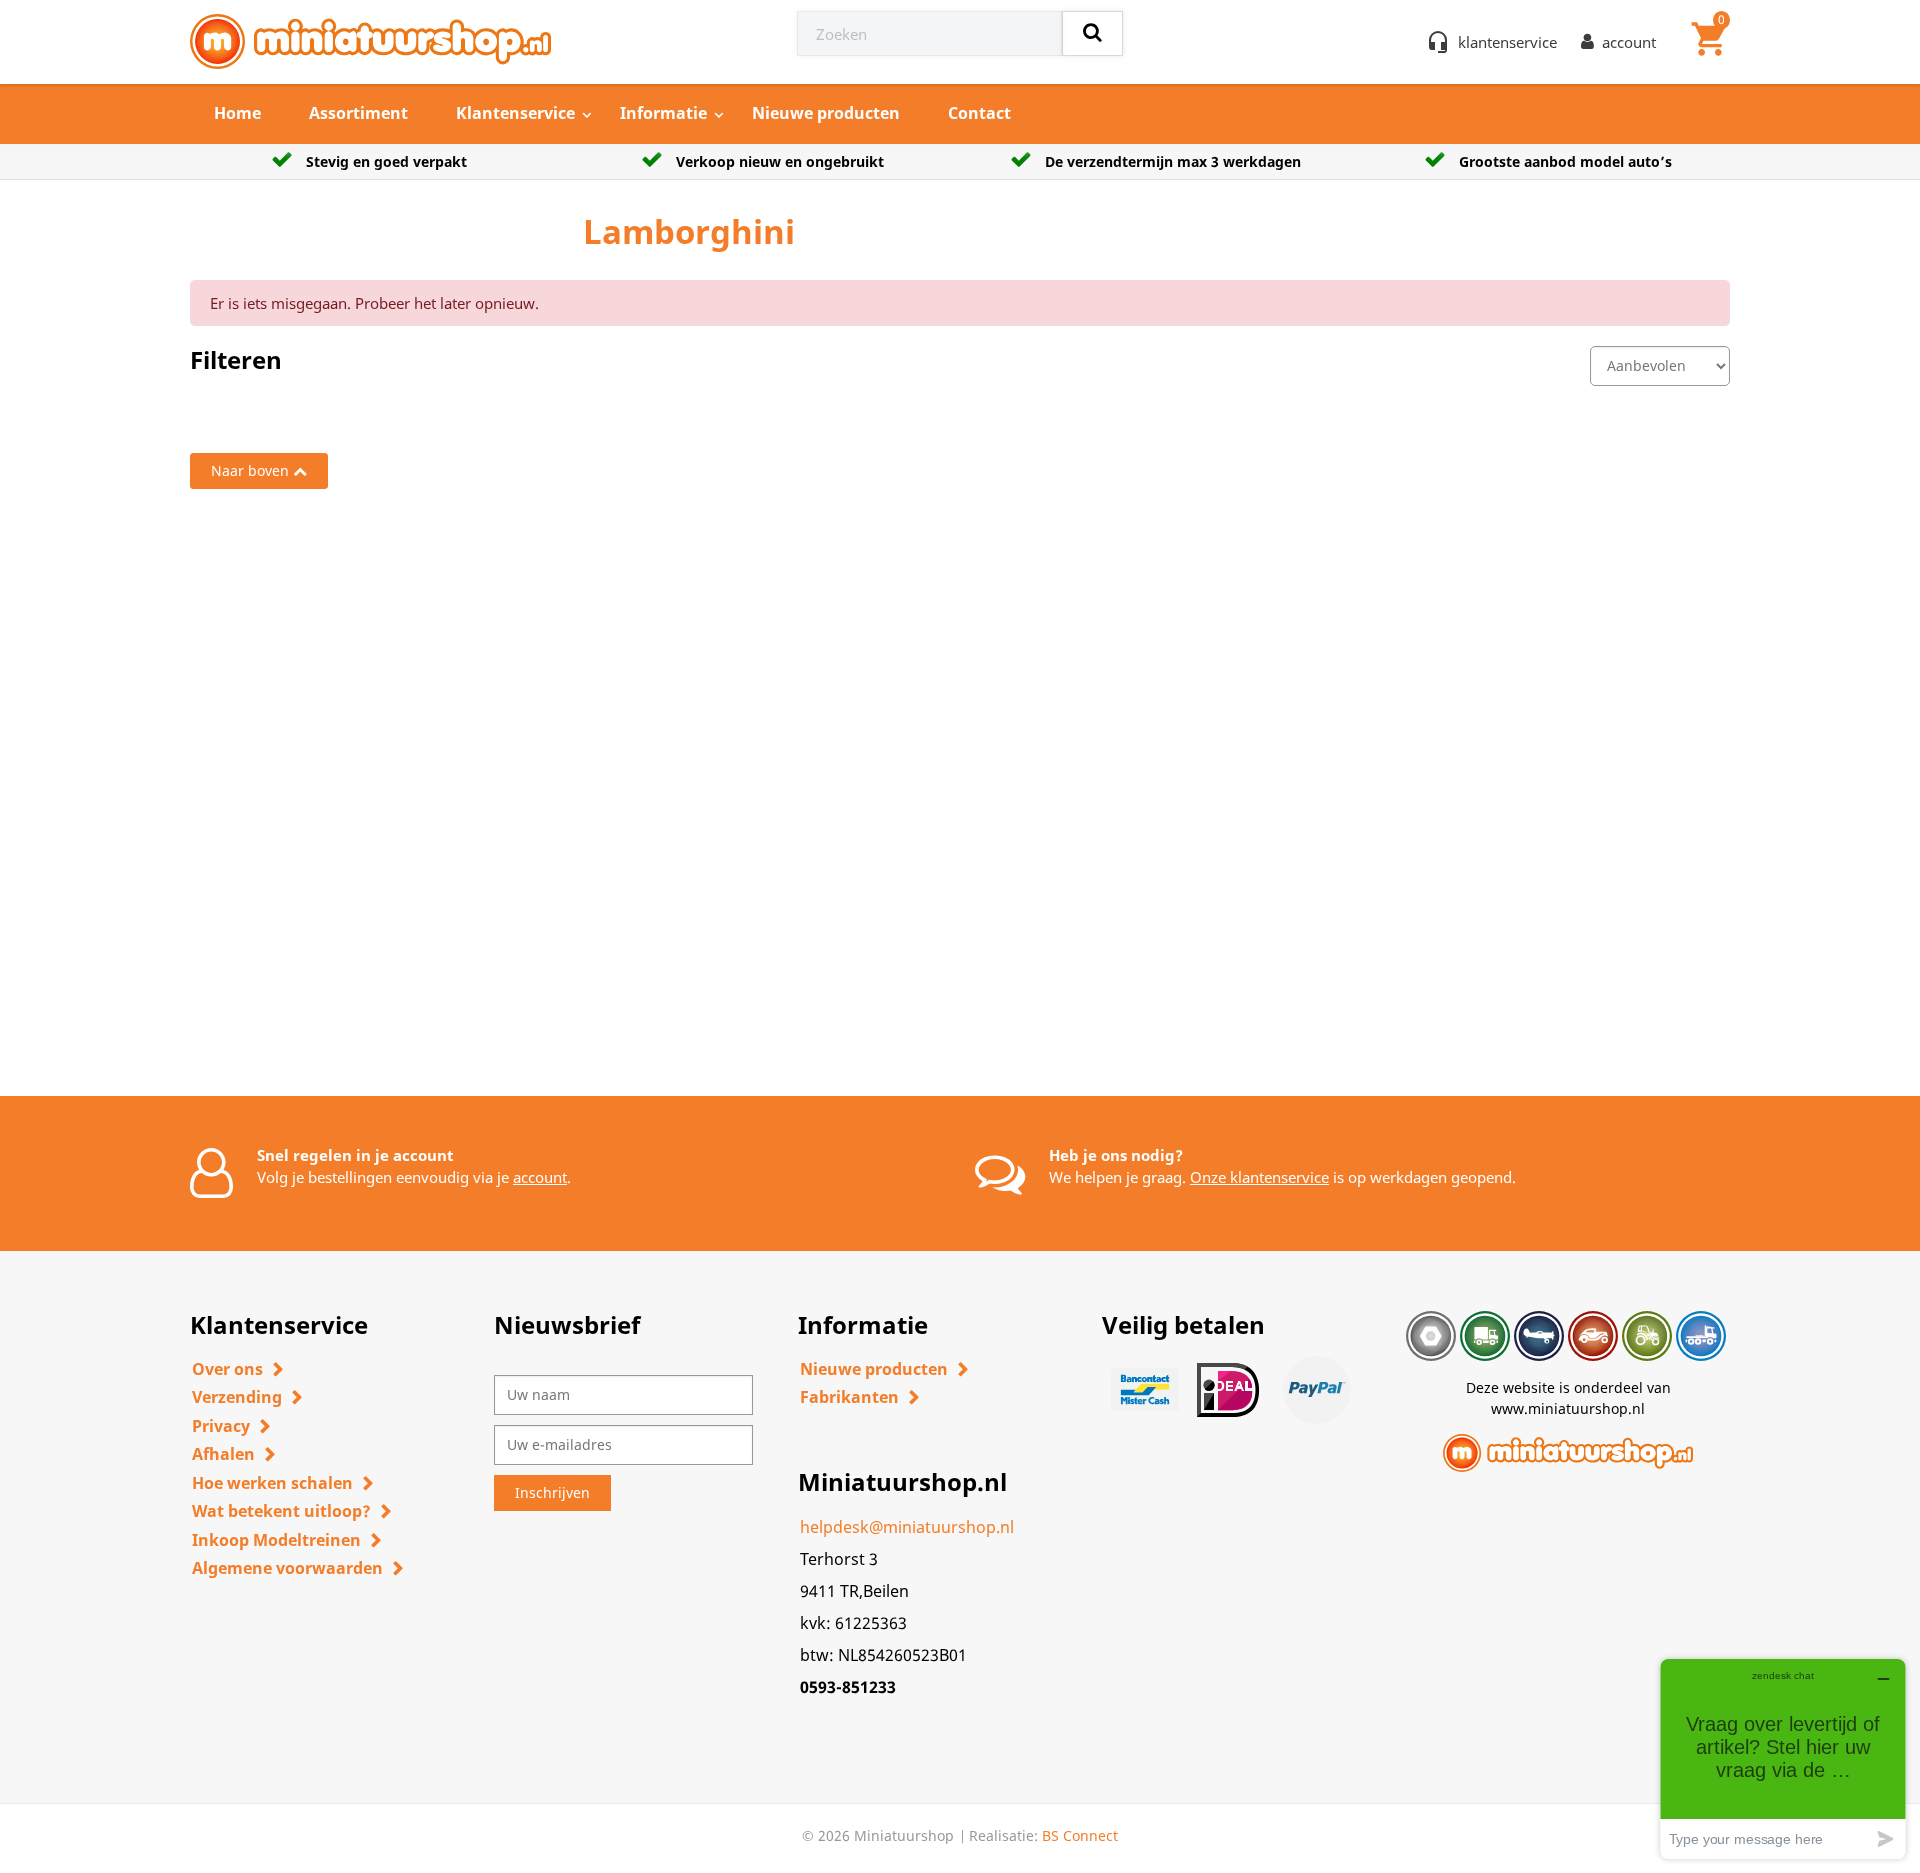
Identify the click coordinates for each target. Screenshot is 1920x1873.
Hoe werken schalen (272, 1483)
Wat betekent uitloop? (281, 1511)
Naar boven (250, 470)
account (540, 1177)
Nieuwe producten (826, 113)
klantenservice (1507, 42)
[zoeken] (1092, 33)
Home (237, 113)
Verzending (237, 1397)
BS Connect (1080, 1835)
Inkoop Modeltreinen (276, 1540)
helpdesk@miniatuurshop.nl (907, 1527)
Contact (979, 113)
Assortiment (358, 113)
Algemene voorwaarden (287, 1568)
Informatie (663, 113)
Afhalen (223, 1454)
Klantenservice (515, 113)
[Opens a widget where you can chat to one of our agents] (1783, 1758)
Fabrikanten (849, 1397)
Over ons (227, 1369)
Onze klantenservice (1259, 1177)
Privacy (221, 1426)
